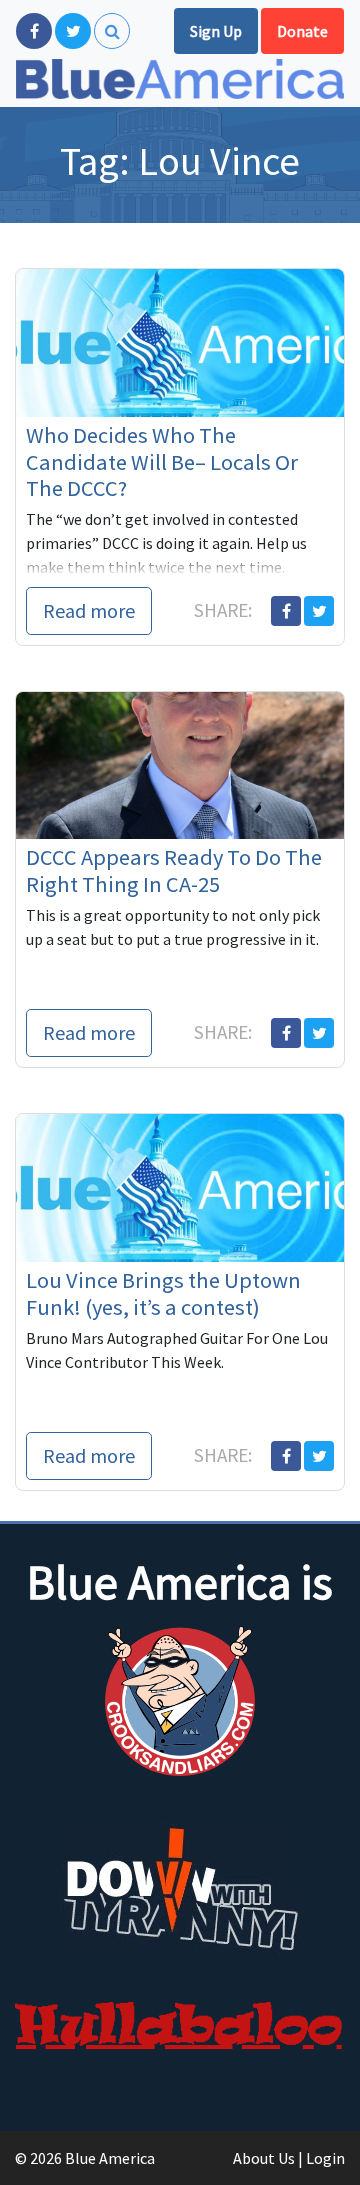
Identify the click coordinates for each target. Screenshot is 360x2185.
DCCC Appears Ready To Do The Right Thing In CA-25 (174, 870)
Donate (302, 31)
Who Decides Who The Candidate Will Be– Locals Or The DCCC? (162, 462)
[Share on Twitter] (319, 611)
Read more (89, 610)
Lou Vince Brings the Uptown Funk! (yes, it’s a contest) (163, 1293)
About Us (264, 2158)
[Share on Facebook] (286, 611)
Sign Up (216, 31)
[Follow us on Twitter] (73, 31)
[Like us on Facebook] (34, 31)
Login (325, 2158)
